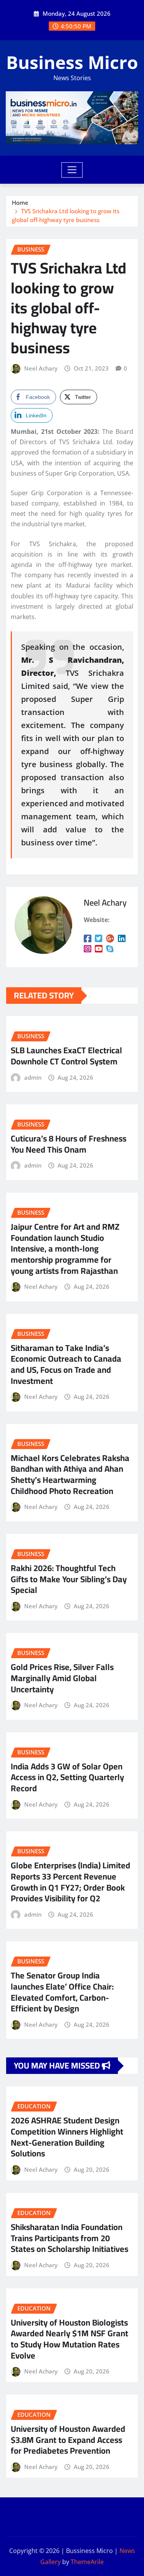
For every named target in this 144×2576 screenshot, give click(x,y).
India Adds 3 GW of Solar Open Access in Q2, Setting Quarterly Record (67, 1777)
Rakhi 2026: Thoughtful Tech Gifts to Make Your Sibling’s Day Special (69, 1579)
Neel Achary (41, 368)
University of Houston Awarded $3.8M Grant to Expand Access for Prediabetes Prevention (68, 2440)
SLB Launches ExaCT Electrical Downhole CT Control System (66, 1056)
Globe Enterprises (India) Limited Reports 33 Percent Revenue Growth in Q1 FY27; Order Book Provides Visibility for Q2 (70, 1882)
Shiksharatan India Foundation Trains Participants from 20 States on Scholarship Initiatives (70, 2238)
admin (33, 1077)
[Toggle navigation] (72, 170)
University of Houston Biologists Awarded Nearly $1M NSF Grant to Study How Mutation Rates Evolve (70, 2339)
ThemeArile (87, 2562)
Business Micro (72, 62)
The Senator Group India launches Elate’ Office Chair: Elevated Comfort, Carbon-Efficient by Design (62, 1992)
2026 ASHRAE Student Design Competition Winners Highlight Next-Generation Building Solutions (67, 2137)
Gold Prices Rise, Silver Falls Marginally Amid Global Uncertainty (62, 1678)
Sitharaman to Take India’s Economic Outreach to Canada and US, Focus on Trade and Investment (66, 1364)
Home (20, 203)
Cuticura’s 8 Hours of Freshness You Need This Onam (69, 1144)
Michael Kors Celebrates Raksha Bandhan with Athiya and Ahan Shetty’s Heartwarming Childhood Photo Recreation (70, 1474)
